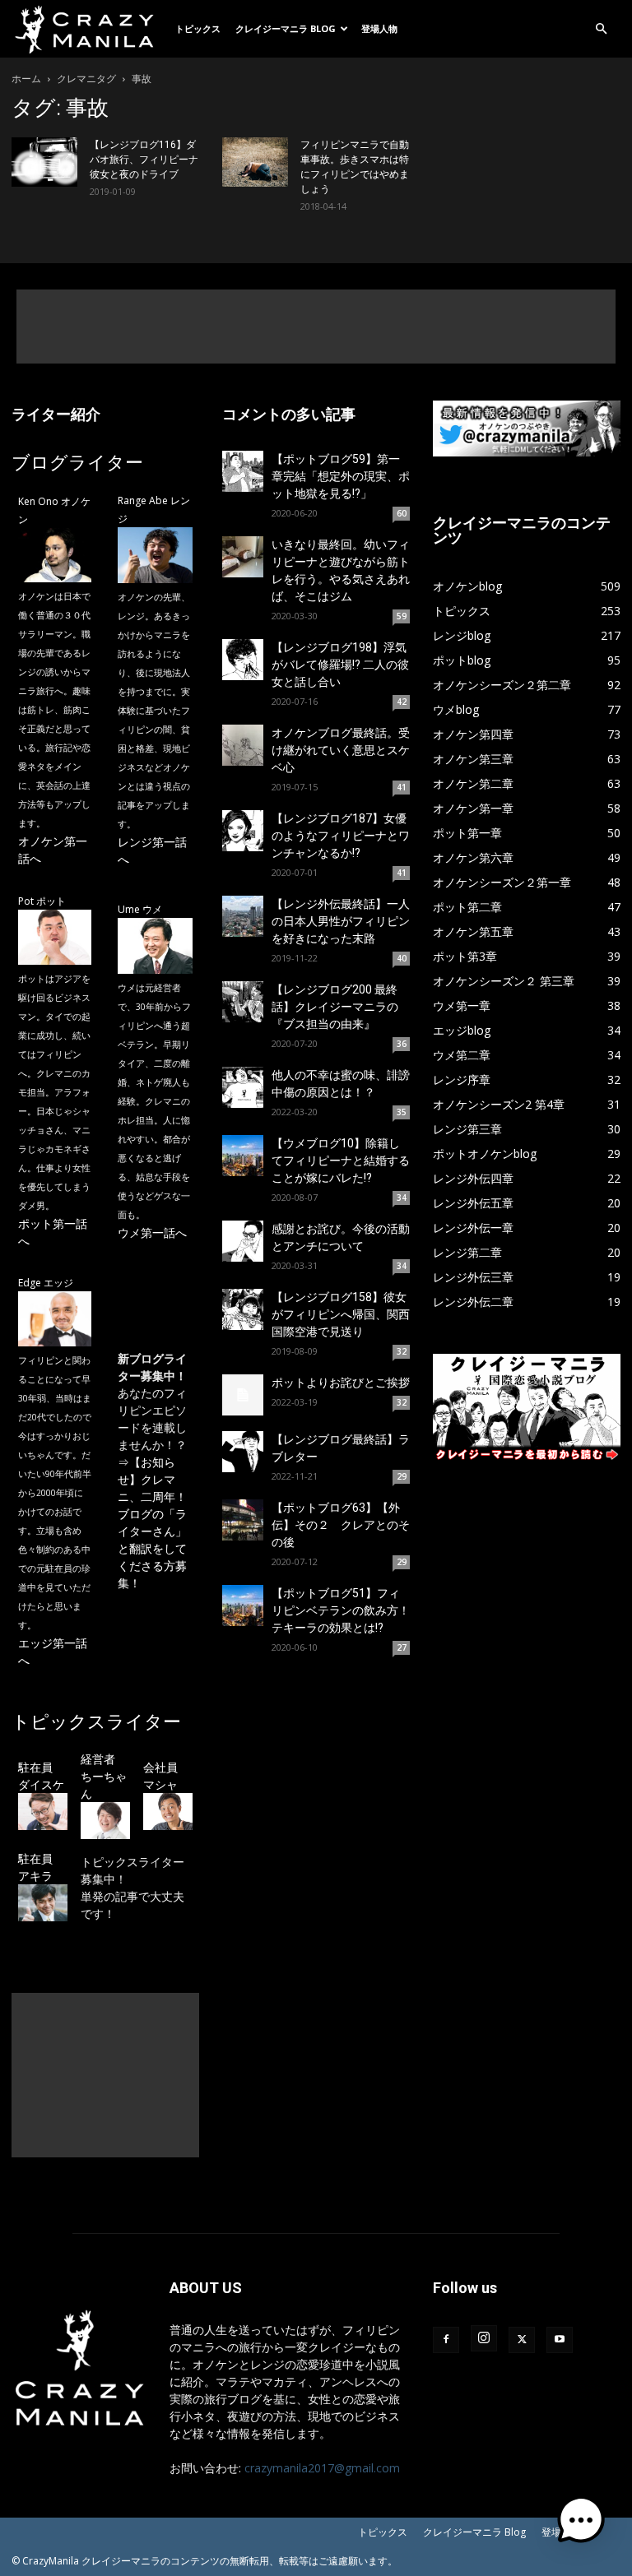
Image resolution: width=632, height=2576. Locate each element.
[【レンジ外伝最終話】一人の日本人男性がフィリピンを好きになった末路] (243, 916)
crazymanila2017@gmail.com (322, 2468)
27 (402, 1647)
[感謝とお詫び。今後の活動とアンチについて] (243, 1241)
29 (402, 1476)
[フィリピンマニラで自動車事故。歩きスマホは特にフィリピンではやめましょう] (255, 162)
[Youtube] (560, 2340)
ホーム (26, 79)
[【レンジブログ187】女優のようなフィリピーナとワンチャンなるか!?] (243, 831)
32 (402, 1351)
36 (402, 1044)
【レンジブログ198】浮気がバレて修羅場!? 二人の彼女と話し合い (340, 665)
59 (402, 616)
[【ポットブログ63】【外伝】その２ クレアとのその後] (243, 1520)
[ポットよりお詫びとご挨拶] (243, 1395)
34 (402, 1198)
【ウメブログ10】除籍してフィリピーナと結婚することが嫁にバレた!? (341, 1161)
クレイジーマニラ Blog (286, 28)
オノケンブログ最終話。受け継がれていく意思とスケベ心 (341, 750)
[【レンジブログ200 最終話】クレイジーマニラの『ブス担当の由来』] (243, 1002)
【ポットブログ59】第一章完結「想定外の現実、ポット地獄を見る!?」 (341, 476)
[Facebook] (446, 2340)
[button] (601, 29)
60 (402, 513)
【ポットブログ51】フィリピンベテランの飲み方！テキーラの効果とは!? (341, 1610)
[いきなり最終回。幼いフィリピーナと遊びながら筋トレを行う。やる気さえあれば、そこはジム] (243, 557)
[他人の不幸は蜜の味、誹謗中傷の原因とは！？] (243, 1087)
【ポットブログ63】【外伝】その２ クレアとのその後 (341, 1525)
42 (402, 702)
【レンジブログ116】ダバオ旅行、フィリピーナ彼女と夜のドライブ (144, 160)
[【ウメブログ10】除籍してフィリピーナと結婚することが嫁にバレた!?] (243, 1156)
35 (402, 1112)
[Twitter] (522, 2340)
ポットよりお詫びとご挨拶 (341, 1383)
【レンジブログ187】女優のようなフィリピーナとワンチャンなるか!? (341, 836)
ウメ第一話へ (152, 1232)
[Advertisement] (316, 327)
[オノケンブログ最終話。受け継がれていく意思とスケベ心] (243, 745)
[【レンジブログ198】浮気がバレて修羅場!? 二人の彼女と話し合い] (243, 660)
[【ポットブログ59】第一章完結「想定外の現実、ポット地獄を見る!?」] (243, 471)
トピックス (198, 28)
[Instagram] (484, 2338)
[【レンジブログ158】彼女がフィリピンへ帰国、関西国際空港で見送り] (243, 1309)
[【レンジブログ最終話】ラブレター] (243, 1452)
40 (402, 958)
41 (402, 787)
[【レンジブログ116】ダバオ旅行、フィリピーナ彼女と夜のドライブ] (44, 162)
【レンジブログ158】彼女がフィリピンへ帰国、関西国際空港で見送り (341, 1314)
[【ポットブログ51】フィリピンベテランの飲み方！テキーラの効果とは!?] (243, 1605)
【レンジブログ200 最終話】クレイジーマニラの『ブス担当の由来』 (335, 1007)
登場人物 (379, 28)
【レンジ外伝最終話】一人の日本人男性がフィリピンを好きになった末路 (341, 921)
